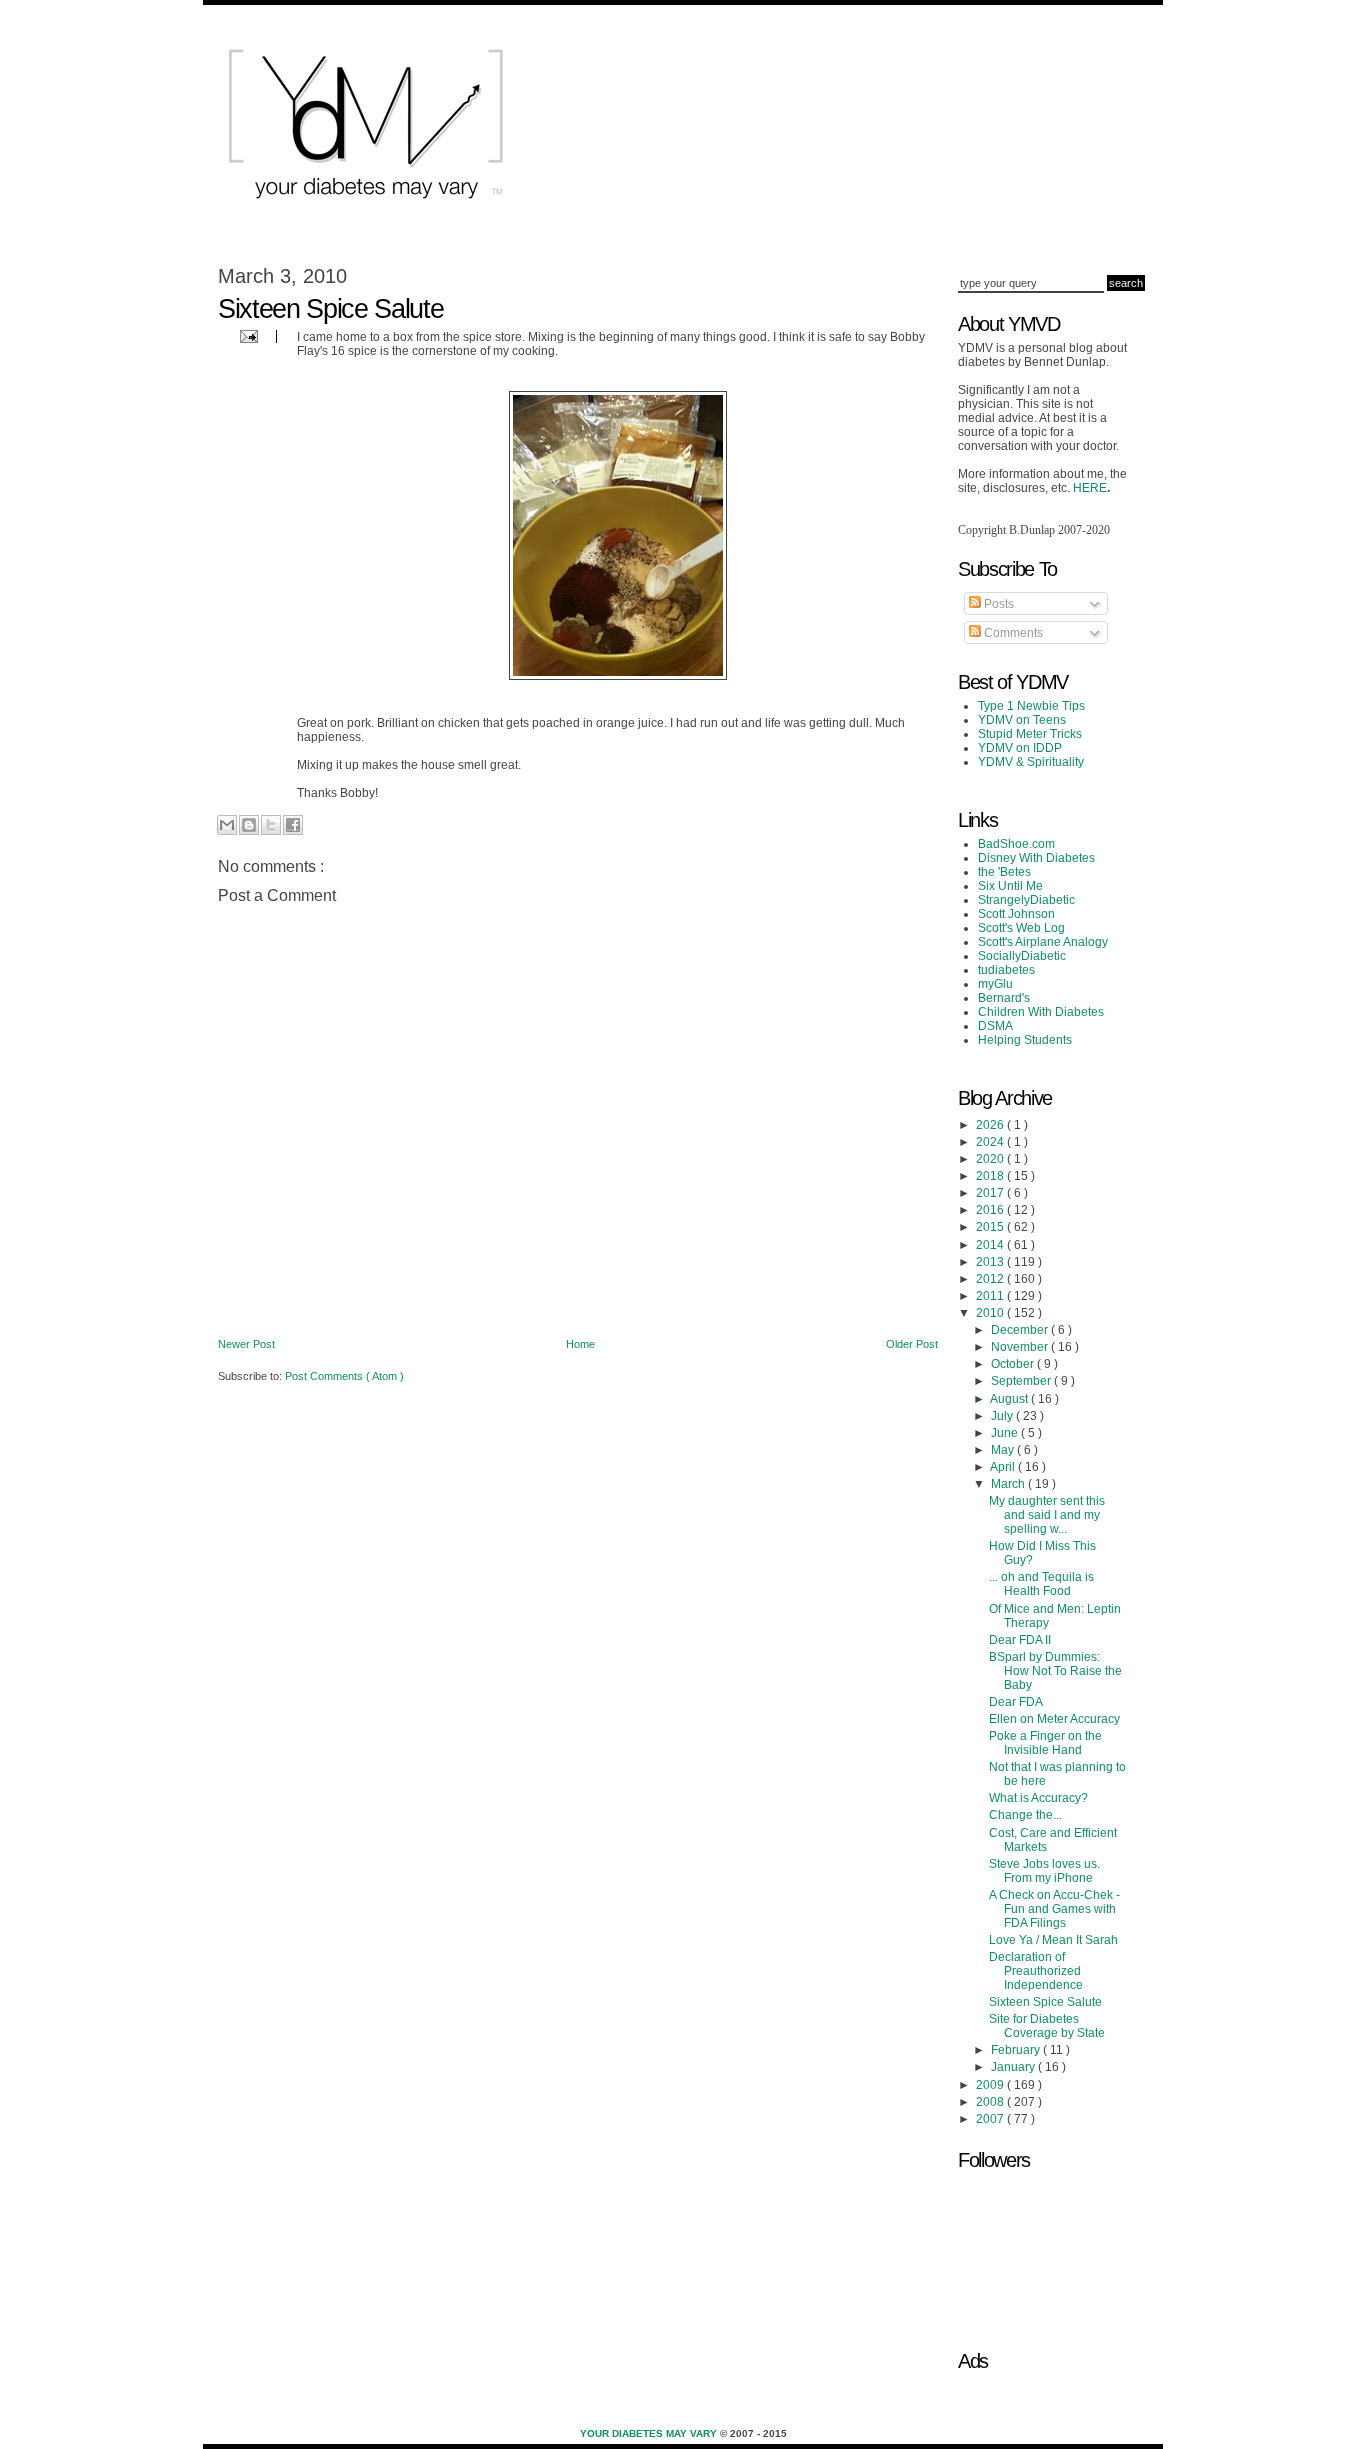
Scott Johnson (1016, 914)
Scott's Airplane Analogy (1043, 942)
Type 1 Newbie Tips (1031, 706)
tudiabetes (1006, 970)
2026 (991, 1125)
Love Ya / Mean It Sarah (1053, 1940)
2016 (991, 1210)
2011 (991, 1296)
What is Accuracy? (1038, 1798)
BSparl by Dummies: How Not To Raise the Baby (1055, 1671)
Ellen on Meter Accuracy (1054, 1719)
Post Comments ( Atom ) (344, 1376)
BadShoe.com (1016, 844)
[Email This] (227, 825)
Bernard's (1004, 998)
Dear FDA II (1020, 1640)
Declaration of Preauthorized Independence (1036, 1971)
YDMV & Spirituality (1031, 762)
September (1022, 1381)
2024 (991, 1142)
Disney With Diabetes (1036, 858)
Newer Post (246, 1344)
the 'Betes (1004, 872)
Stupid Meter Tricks (1030, 734)
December (1021, 1330)
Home (580, 1344)
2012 (991, 1279)
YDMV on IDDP (1020, 748)
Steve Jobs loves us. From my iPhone (1044, 1871)
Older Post (912, 1344)
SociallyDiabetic (1022, 956)
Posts (997, 604)
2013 (991, 1262)
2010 (991, 1313)
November (1021, 1347)
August (1010, 1399)
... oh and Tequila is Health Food (1041, 1584)
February (1017, 2050)
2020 (991, 1159)
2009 (991, 2085)
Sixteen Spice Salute (1045, 2002)
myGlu (995, 984)
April (1004, 1467)
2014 (991, 1245)
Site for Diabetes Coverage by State (1047, 2026)
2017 (991, 1193)
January (1014, 2067)
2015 (991, 1227)
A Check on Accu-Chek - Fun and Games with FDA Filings (1054, 1909)
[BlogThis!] (249, 825)
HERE (1090, 488)
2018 (991, 1176)
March (1009, 1484)
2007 (991, 2119)
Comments (1012, 633)
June (1006, 1433)
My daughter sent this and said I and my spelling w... (1047, 1515)
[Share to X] (271, 825)
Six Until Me (1010, 886)
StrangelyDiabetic (1026, 900)
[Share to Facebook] (293, 825)
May (1004, 1450)
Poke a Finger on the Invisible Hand (1045, 1743)
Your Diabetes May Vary (650, 2433)
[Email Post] (246, 335)
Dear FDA (1016, 1702)
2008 (991, 2102)
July (1003, 1416)
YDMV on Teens (1022, 720)
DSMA (995, 1026)
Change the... (1025, 1815)
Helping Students (1025, 1040)
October (1014, 1364)
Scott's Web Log (1021, 928)
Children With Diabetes (1041, 1012)
